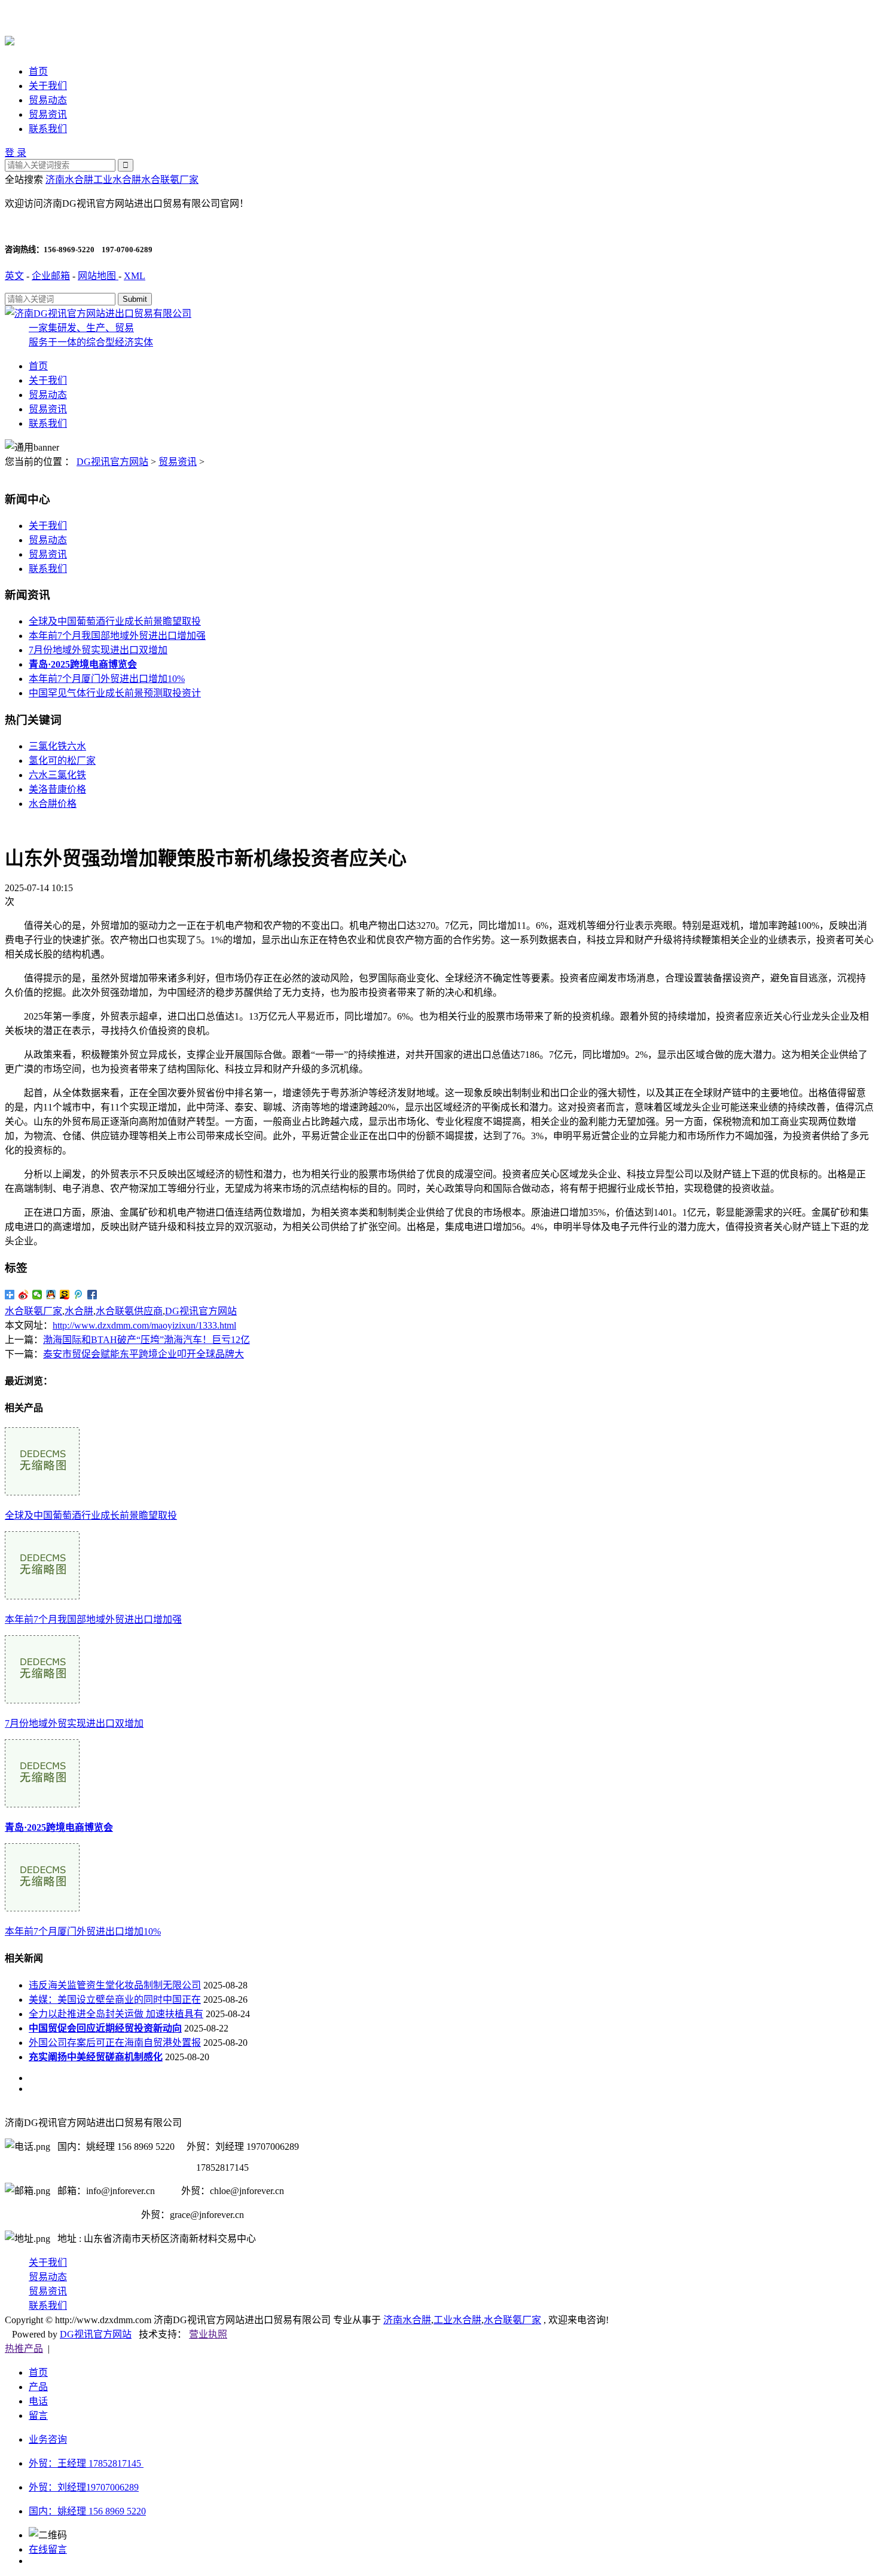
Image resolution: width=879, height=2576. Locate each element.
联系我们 (48, 129)
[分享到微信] (37, 1295)
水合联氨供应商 (129, 1311)
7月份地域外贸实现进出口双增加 (98, 650)
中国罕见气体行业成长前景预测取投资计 (115, 693)
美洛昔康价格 (57, 789)
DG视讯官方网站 (112, 462)
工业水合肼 (117, 180)
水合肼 (79, 1311)
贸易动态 (48, 100)
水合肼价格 (53, 804)
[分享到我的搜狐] (65, 1295)
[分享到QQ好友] (51, 1295)
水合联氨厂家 (170, 180)
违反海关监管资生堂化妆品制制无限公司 (115, 1985)
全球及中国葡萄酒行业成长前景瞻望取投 (115, 621)
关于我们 (48, 86)
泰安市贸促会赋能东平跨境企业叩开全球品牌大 (144, 1354)
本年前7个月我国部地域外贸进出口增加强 (117, 636)
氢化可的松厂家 (62, 761)
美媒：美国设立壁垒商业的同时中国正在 (115, 2000)
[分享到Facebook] (92, 1295)
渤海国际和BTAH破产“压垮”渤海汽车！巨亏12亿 (146, 1340)
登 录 (16, 153)
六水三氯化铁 (57, 775)
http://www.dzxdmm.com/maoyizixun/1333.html (144, 1325)
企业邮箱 (51, 276)
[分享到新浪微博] (24, 1295)
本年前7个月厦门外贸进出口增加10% (107, 679)
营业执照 (208, 2334)
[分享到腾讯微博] (79, 1295)
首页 (38, 71)
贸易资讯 (48, 114)
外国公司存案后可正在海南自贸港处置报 (115, 2043)
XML (135, 276)
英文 (14, 276)
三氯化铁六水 (57, 746)
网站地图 (98, 276)
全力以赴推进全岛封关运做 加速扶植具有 (116, 2014)
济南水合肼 (69, 180)
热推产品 (24, 2349)
